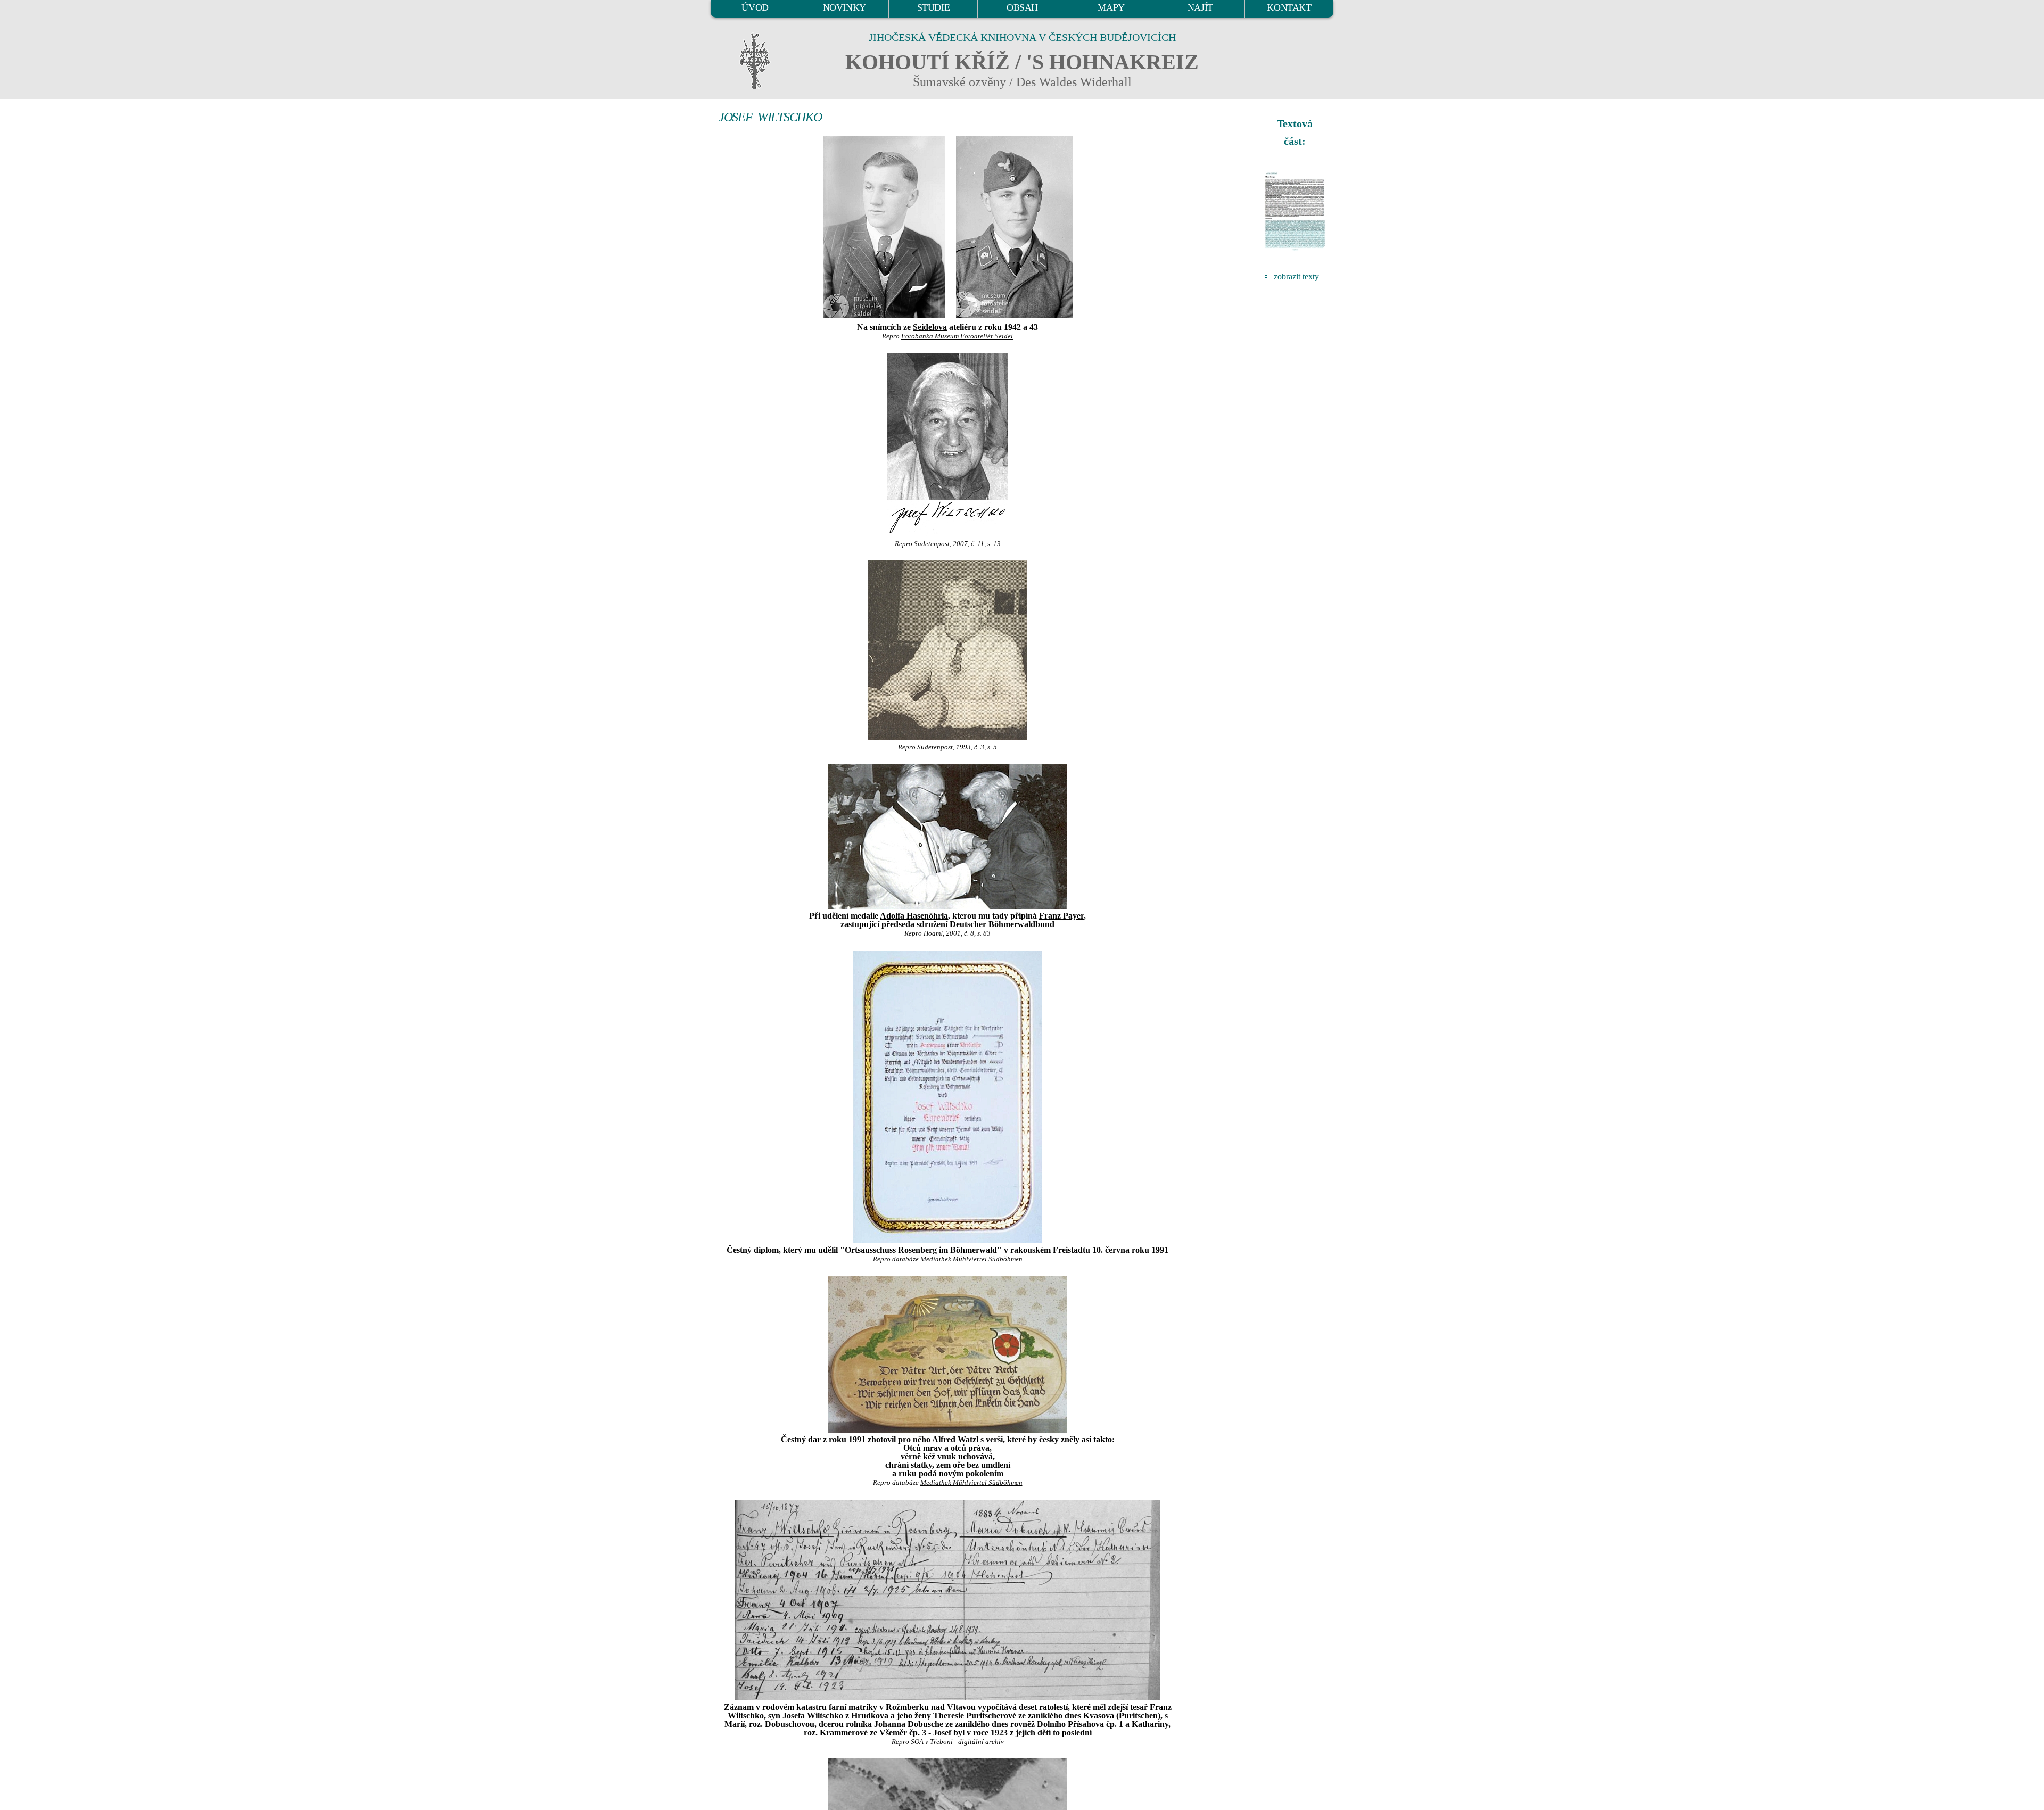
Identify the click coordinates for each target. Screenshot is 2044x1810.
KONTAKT (1289, 7)
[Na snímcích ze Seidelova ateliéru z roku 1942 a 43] (884, 225)
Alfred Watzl (955, 1439)
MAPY (1111, 7)
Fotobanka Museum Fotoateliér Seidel (957, 336)
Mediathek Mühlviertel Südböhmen (971, 1259)
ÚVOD (755, 7)
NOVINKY (844, 7)
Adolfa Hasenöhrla (914, 916)
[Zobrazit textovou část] (1296, 211)
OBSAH (1022, 7)
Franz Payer (1061, 916)
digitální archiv (981, 1742)
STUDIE (934, 7)
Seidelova (930, 327)
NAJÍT (1200, 7)
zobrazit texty (1296, 276)
